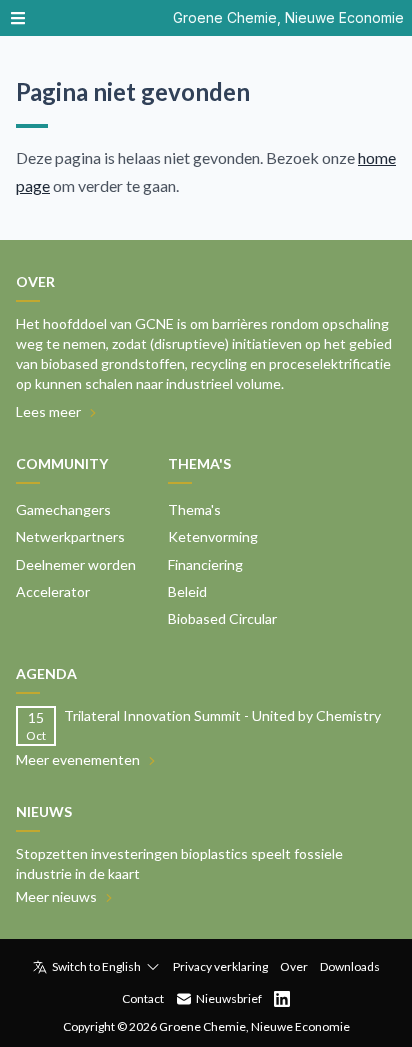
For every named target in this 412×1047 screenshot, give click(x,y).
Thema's (194, 509)
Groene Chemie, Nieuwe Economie (288, 17)
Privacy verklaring (220, 966)
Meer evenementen (78, 759)
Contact (143, 998)
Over (294, 966)
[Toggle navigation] (18, 18)
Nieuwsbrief (229, 998)
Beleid (187, 591)
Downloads (350, 966)
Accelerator (53, 591)
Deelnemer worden (76, 564)
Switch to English (96, 966)
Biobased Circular (222, 618)
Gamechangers (63, 509)
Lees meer (48, 411)
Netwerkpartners (70, 536)
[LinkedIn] (282, 999)
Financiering (205, 564)
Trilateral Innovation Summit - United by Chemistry (222, 715)
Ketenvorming (213, 536)
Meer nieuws (56, 896)
